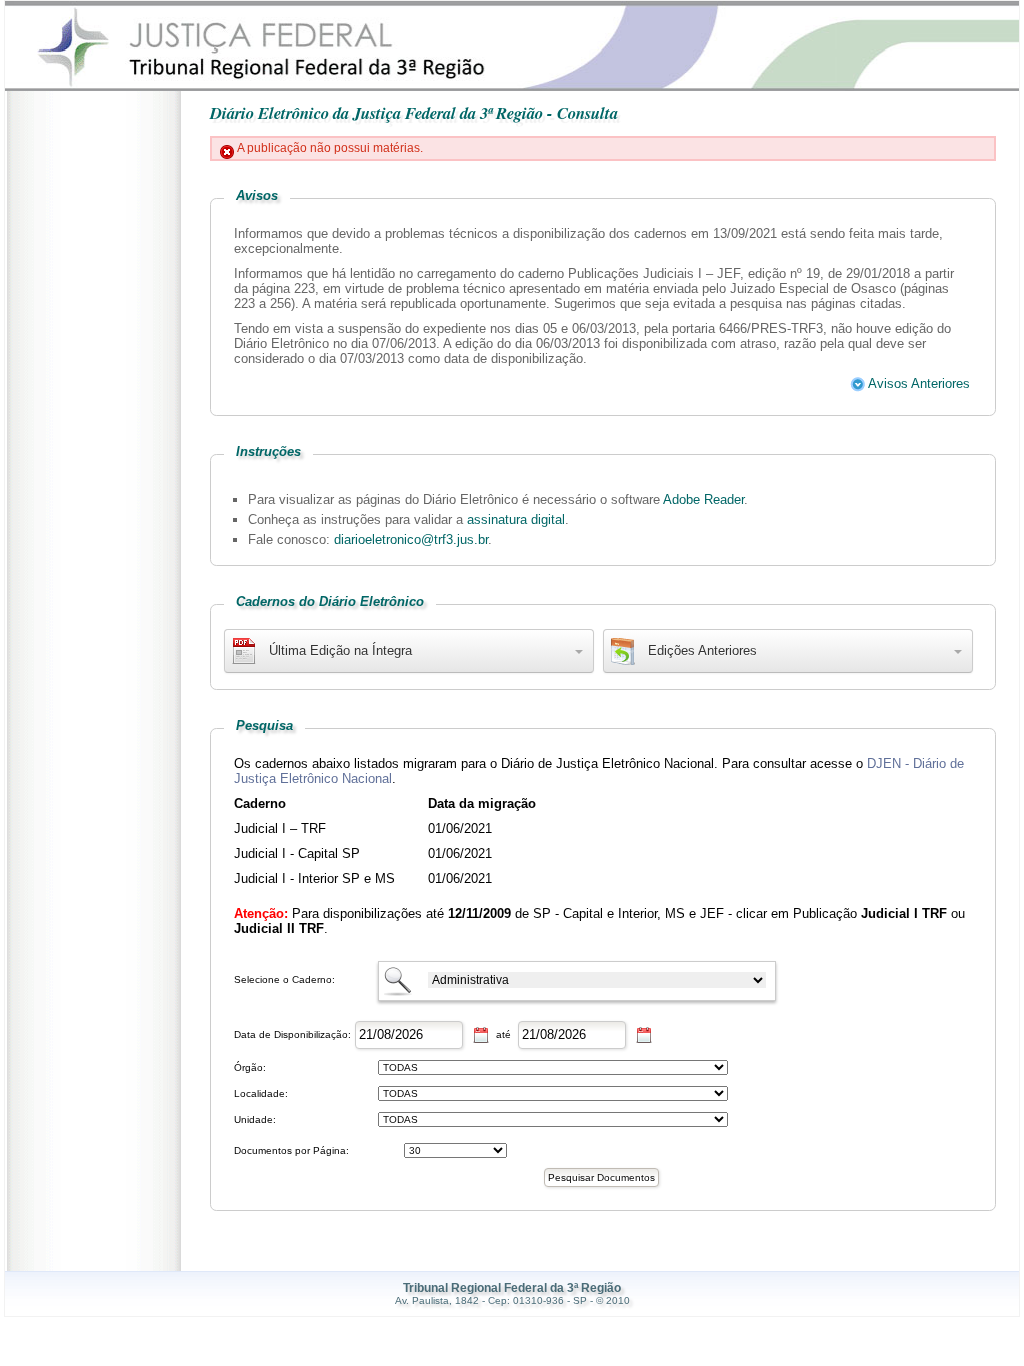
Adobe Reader (703, 499)
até (503, 1034)
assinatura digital (516, 519)
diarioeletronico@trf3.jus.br (411, 539)
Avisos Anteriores (917, 383)
